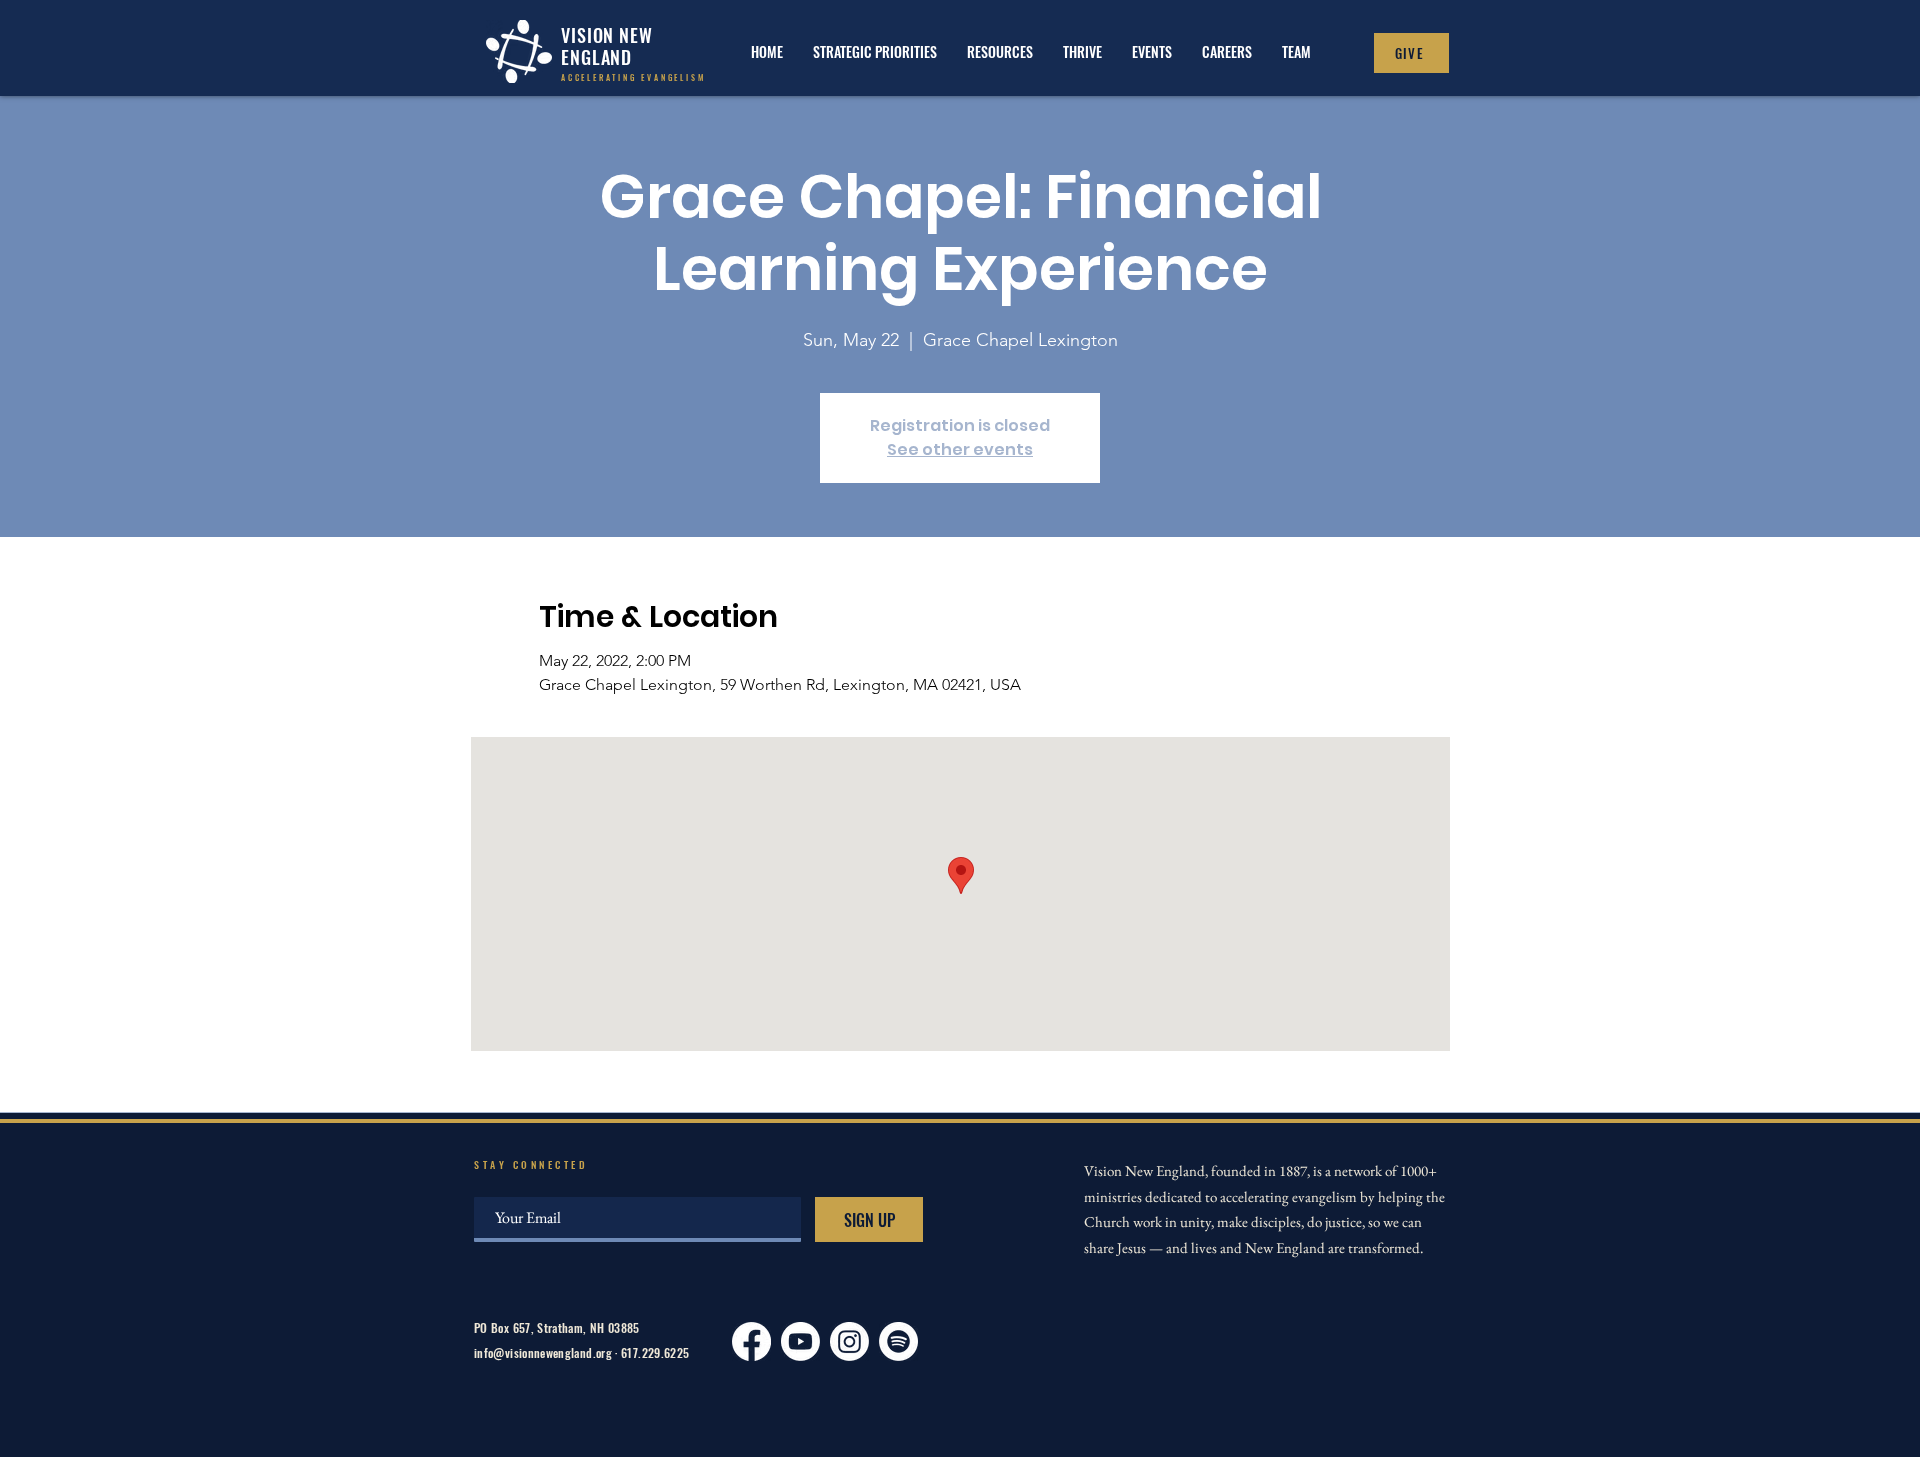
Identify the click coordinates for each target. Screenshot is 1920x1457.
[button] (1082, 51)
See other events (960, 449)
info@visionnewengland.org (543, 1352)
